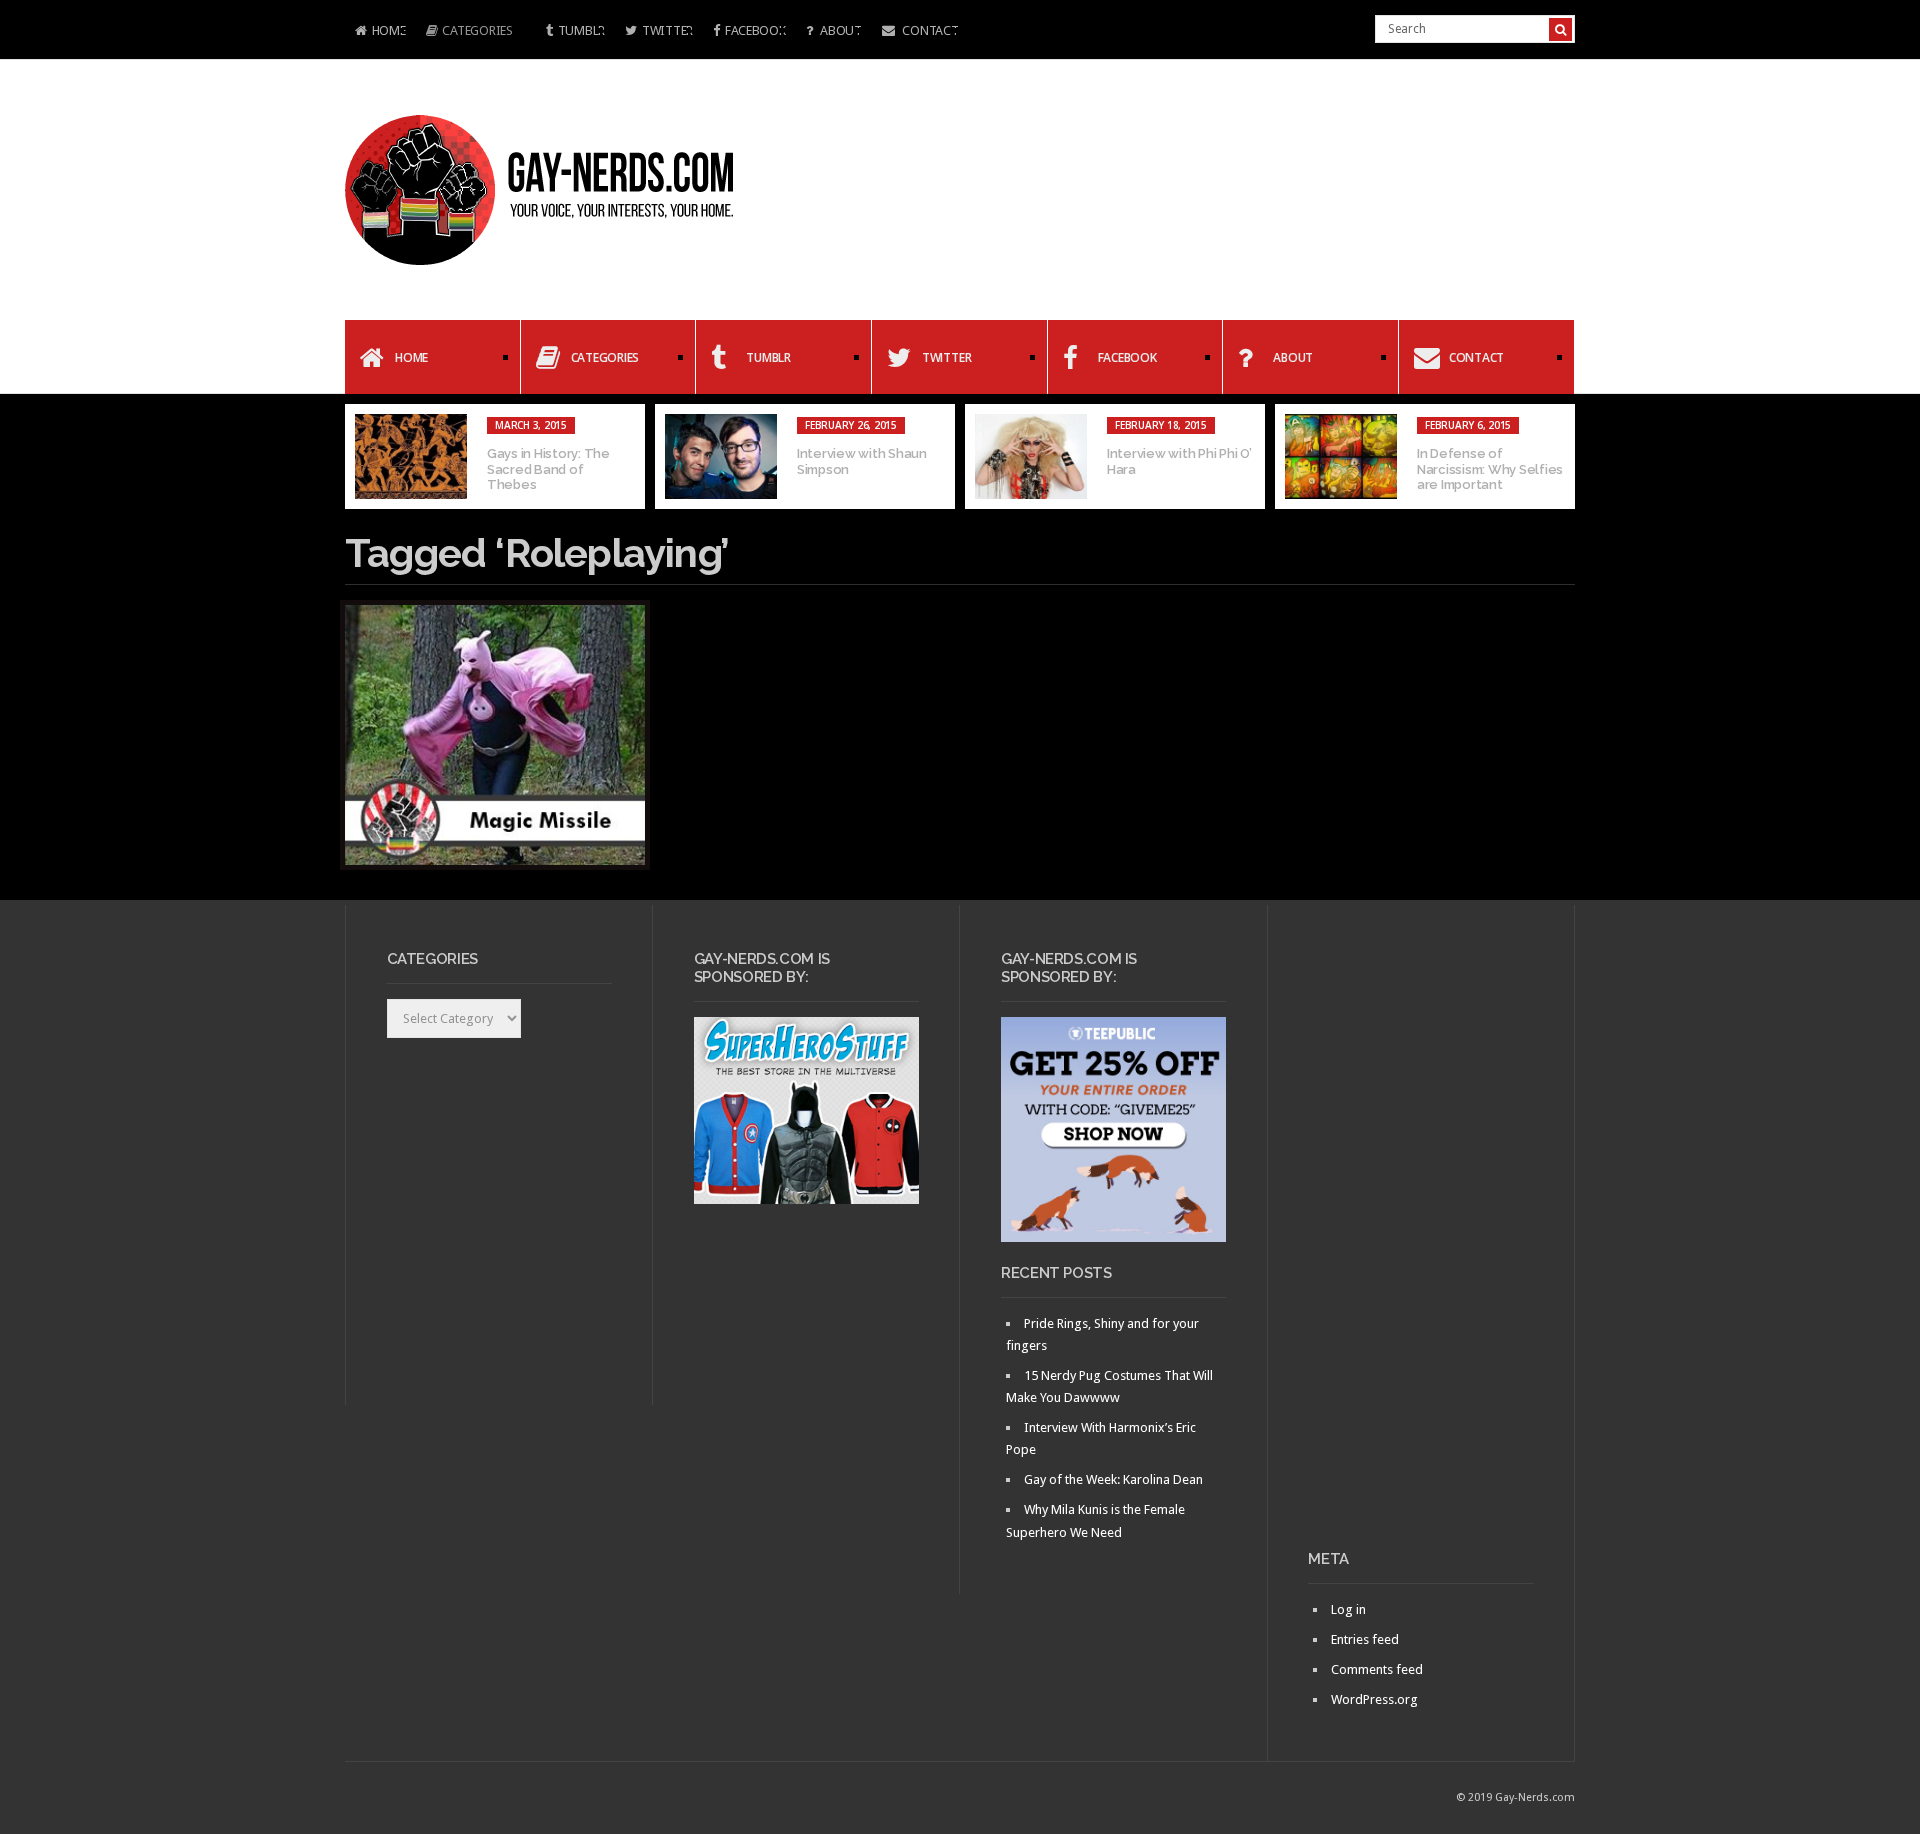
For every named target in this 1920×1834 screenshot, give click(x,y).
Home (375, 32)
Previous (360, 457)
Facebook (755, 30)
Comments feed (1377, 1669)
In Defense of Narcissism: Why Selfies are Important (1490, 469)
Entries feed (1365, 1639)
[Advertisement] (1420, 1235)
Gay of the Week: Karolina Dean (1113, 1479)
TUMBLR (581, 30)
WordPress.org (1374, 1699)
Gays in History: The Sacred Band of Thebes (548, 469)
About (839, 30)
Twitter (667, 30)
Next (1560, 457)
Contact (929, 30)
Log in (1348, 1609)
